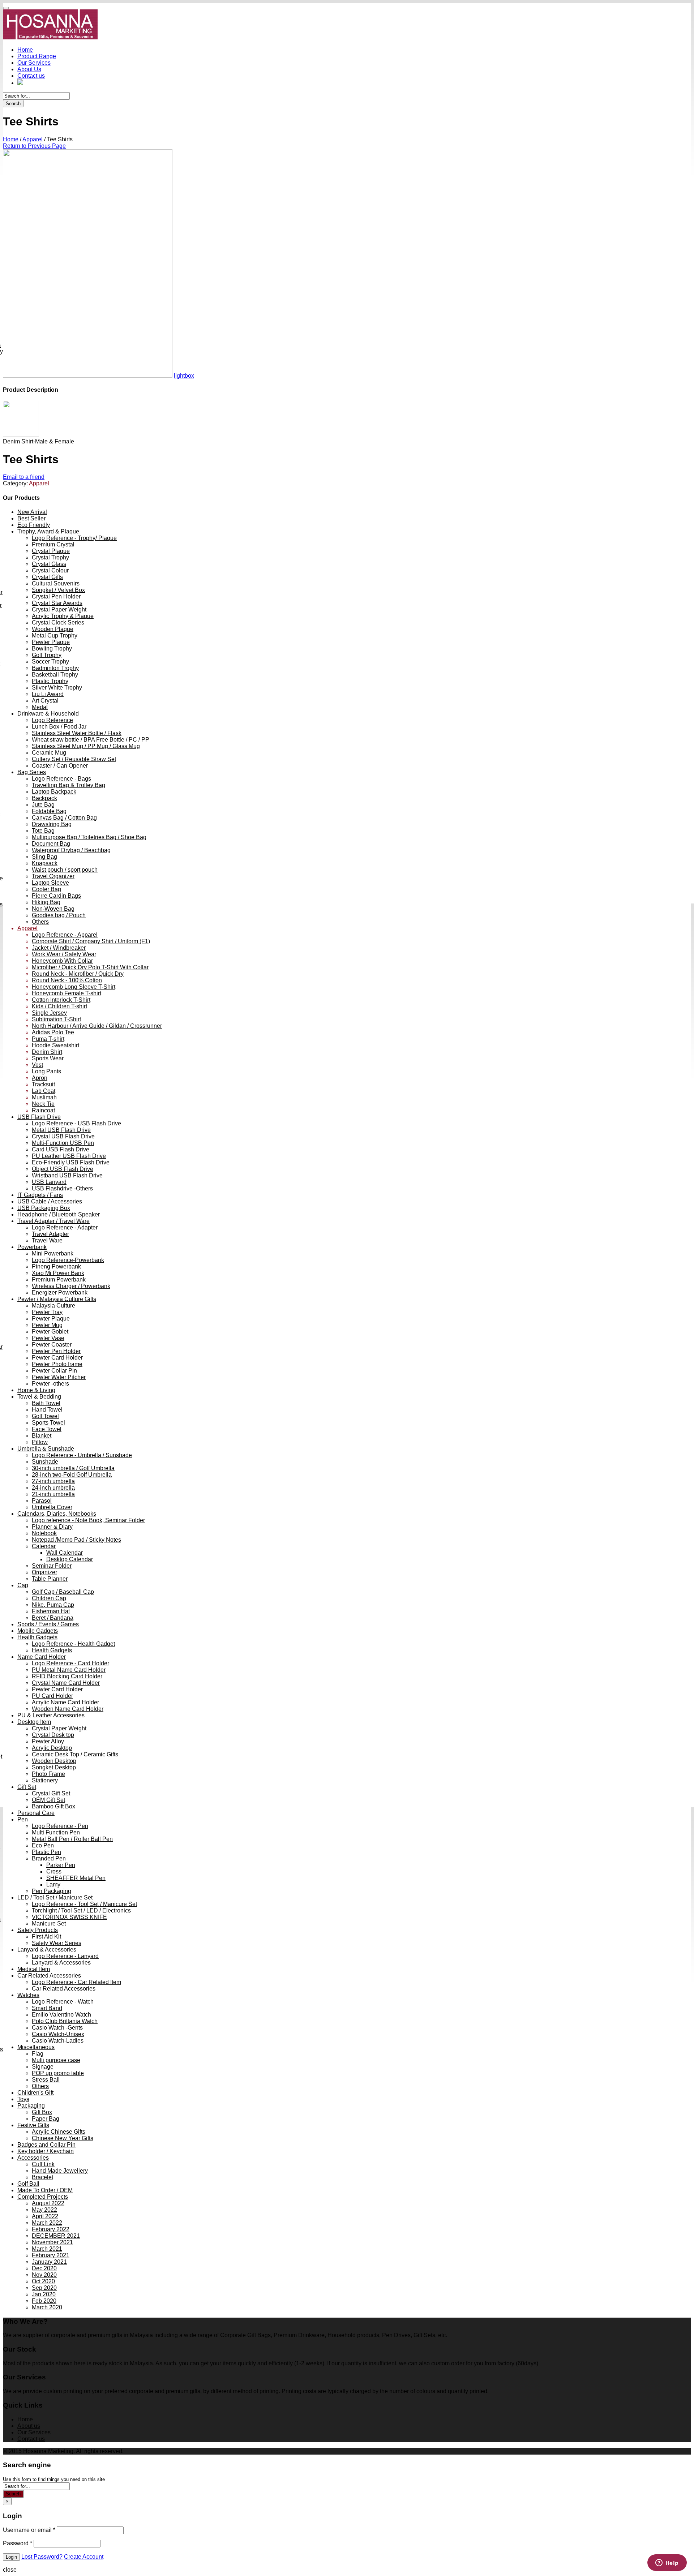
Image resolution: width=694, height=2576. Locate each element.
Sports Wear (48, 1058)
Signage (43, 2067)
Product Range (37, 56)
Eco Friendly (34, 525)
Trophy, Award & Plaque (48, 531)
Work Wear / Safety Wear (64, 954)
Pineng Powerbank (56, 1266)
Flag (38, 2054)
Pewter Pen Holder (56, 1351)
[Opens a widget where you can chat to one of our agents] (667, 2563)
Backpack (44, 798)
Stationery (45, 1780)
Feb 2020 (44, 2301)
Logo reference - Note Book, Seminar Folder (88, 1520)
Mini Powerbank (53, 1253)
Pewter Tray (47, 1312)
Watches (28, 1995)
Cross (54, 1871)
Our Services (34, 63)
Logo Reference (52, 720)
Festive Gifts (33, 2125)
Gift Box (42, 2112)
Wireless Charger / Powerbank (71, 1286)
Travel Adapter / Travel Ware (53, 1221)
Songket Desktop (54, 1767)
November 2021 (52, 2242)
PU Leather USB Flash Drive (69, 1156)
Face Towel (47, 1429)
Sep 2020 (44, 2288)
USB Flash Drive (39, 1117)
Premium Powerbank (59, 1280)
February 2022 (51, 2229)
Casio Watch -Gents (57, 2028)
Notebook (44, 1533)
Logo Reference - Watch (63, 2002)
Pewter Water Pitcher (59, 1377)
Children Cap (49, 1598)
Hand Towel (47, 1410)
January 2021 (49, 2262)
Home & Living (36, 1390)
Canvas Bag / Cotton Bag (64, 818)
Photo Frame (48, 1774)
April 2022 (45, 2216)
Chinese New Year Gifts (63, 2138)
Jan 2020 (44, 2294)
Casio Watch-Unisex (58, 2034)
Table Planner (50, 1579)
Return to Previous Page (34, 146)
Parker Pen (61, 1865)
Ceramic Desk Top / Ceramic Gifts (75, 1754)
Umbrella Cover (52, 1507)
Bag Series (32, 772)
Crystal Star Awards (57, 603)
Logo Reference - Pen (60, 1826)
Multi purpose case (56, 2060)
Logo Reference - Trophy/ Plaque (74, 538)
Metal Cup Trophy (55, 636)
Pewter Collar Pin (54, 1371)
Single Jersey (49, 1013)
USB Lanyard (49, 1182)
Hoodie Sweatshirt (55, 1045)
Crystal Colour (50, 570)
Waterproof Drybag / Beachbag (71, 850)
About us (29, 2426)
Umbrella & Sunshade (46, 1449)
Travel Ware (47, 1240)
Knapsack (45, 863)
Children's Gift (35, 2093)
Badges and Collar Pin (46, 2145)
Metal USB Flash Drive (61, 1130)
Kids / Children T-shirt (59, 1006)
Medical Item (34, 1969)
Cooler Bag (46, 889)
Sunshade (45, 1462)
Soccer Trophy (50, 662)
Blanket (42, 1436)
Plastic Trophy (50, 681)
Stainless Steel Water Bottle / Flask (77, 733)
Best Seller (31, 518)
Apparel (33, 139)
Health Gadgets (37, 1637)
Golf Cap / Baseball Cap (63, 1592)
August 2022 (48, 2203)
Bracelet (42, 2177)
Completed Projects (43, 2197)
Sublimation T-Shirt (56, 1019)
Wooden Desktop (54, 1761)
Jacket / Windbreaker (59, 948)
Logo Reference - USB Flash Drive (76, 1123)
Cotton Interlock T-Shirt (61, 1000)
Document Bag (51, 844)
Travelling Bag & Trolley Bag (68, 785)
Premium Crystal (53, 544)
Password (18, 2543)
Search (13, 104)
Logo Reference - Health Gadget (73, 1644)
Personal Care (36, 1813)
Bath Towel (46, 1403)
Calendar (44, 1546)
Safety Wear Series (57, 1943)
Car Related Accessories (49, 1976)
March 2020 (47, 2307)
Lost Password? (42, 2557)
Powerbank (32, 1247)
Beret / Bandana (53, 1618)
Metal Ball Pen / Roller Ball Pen (72, 1839)
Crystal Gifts (47, 577)
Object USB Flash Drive (63, 1169)
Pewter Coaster (52, 1345)
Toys (23, 2099)
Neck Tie (43, 1104)
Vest (37, 1065)
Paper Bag (46, 2119)
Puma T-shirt (48, 1039)
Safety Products (38, 1930)
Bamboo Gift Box (53, 1806)
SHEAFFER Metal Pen (76, 1878)
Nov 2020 (44, 2275)
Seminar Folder (52, 1566)
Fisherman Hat (51, 1611)
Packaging (31, 2106)
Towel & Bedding (39, 1397)
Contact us (31, 76)
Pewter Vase (48, 1338)
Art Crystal (45, 701)
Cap (23, 1585)
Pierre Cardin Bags (56, 896)
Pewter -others (50, 1384)
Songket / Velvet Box (58, 590)
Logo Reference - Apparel (65, 935)
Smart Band (47, 2008)
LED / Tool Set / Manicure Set (55, 1897)
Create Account (84, 2557)
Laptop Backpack (54, 792)
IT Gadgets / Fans (40, 1195)
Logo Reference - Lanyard (65, 1956)
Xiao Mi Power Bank (58, 1273)
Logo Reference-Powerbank (68, 1260)
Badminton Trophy (55, 668)
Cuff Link (43, 2164)
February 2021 (51, 2255)
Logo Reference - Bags (61, 779)
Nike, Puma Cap (53, 1605)
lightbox (184, 376)
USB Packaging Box (44, 1208)
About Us (29, 69)
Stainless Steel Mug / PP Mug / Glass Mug (86, 746)
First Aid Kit (46, 1937)
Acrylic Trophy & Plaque (63, 616)
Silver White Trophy (57, 688)
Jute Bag (43, 805)
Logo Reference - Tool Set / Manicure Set (84, 1904)
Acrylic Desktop (52, 1748)
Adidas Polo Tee (53, 1032)
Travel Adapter (50, 1234)
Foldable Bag (49, 811)
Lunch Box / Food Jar (59, 727)
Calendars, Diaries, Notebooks (57, 1514)
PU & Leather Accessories (51, 1715)
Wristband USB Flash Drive (67, 1175)
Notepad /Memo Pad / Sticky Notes (76, 1540)
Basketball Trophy (55, 675)
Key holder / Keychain (46, 2151)
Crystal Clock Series (58, 622)
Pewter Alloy (48, 1741)
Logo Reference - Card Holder (70, 1663)
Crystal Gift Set (51, 1793)
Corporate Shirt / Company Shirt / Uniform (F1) (91, 941)
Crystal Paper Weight (59, 609)
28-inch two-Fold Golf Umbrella (72, 1475)
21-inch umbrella (53, 1494)
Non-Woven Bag (53, 909)
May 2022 (44, 2210)
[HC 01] (88, 376)
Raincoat (43, 1110)
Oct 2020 (43, 2281)
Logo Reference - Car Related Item (76, 1982)
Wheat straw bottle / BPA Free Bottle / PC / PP (91, 740)
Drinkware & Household (48, 714)
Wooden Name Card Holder (68, 1709)
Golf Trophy (47, 655)
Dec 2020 (44, 2268)
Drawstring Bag (52, 824)
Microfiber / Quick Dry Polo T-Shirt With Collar (90, 967)
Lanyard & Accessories (47, 1950)
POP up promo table (58, 2073)
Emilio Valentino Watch (61, 2015)
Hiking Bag (46, 902)
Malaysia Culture (53, 1306)
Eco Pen (43, 1845)
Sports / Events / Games (48, 1624)
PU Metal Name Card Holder (69, 1670)
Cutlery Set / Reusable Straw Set (74, 759)
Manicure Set (49, 1924)
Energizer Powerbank (60, 1293)
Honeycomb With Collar (62, 961)
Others (40, 922)
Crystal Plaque (51, 551)
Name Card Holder (42, 1657)
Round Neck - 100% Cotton (67, 980)
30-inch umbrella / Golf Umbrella (73, 1468)
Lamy (53, 1884)
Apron (40, 1078)
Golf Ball (28, 2184)
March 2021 (47, 2249)
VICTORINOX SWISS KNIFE (69, 1917)
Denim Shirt (47, 1052)
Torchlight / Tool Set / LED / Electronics (81, 1910)
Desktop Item (34, 1722)
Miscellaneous (36, 2047)
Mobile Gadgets (38, 1631)
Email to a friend (24, 477)
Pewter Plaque (51, 642)
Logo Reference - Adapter (65, 1227)
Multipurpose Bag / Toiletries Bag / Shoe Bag (89, 837)
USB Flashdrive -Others (62, 1188)
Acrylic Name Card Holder (65, 1702)
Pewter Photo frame (57, 1364)
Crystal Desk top (53, 1735)
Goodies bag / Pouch (59, 915)
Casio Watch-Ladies (58, 2041)
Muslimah (44, 1097)
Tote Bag (43, 831)
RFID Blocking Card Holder (67, 1676)
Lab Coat (44, 1091)
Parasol (42, 1501)
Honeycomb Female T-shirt (67, 993)
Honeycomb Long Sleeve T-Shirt (74, 987)
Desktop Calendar (70, 1559)
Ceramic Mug (49, 753)
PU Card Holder (52, 1696)
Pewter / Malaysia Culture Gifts (57, 1299)
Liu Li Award (48, 694)
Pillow (40, 1442)
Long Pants (46, 1071)
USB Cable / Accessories (50, 1201)
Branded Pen (49, 1858)
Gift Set (27, 1787)
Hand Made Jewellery (60, 2171)
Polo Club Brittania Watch (65, 2021)
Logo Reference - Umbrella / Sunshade (82, 1455)
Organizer (44, 1572)
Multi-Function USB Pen (63, 1143)
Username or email (29, 2530)
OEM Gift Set (48, 1800)
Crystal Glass (49, 564)
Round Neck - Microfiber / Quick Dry (78, 974)
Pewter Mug (47, 1325)
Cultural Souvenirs (56, 583)
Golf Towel (45, 1416)
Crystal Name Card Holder (66, 1683)
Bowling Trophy (52, 649)
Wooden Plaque (53, 629)
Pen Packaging (52, 1891)
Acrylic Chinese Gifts (59, 2132)
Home (25, 50)
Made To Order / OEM (45, 2190)
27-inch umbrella (53, 1481)
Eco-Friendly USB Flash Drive (71, 1162)
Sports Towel (48, 1423)
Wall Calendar (65, 1553)
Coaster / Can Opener (60, 766)
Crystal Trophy (50, 557)
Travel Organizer (53, 876)
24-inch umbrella (53, 1488)
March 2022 (47, 2223)
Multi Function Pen (56, 1832)
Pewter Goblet (50, 1332)
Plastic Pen (46, 1852)
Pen (23, 1819)
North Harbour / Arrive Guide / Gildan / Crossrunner (97, 1026)
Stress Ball (46, 2080)
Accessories (33, 2158)
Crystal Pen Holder (56, 596)
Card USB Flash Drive (61, 1149)
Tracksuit (43, 1084)
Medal (40, 707)
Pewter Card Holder (57, 1358)
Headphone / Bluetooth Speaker (59, 1214)
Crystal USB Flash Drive (63, 1136)
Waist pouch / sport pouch (65, 870)
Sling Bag (44, 857)
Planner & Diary (52, 1527)
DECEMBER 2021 (56, 2236)
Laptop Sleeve (50, 883)
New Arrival (32, 512)
